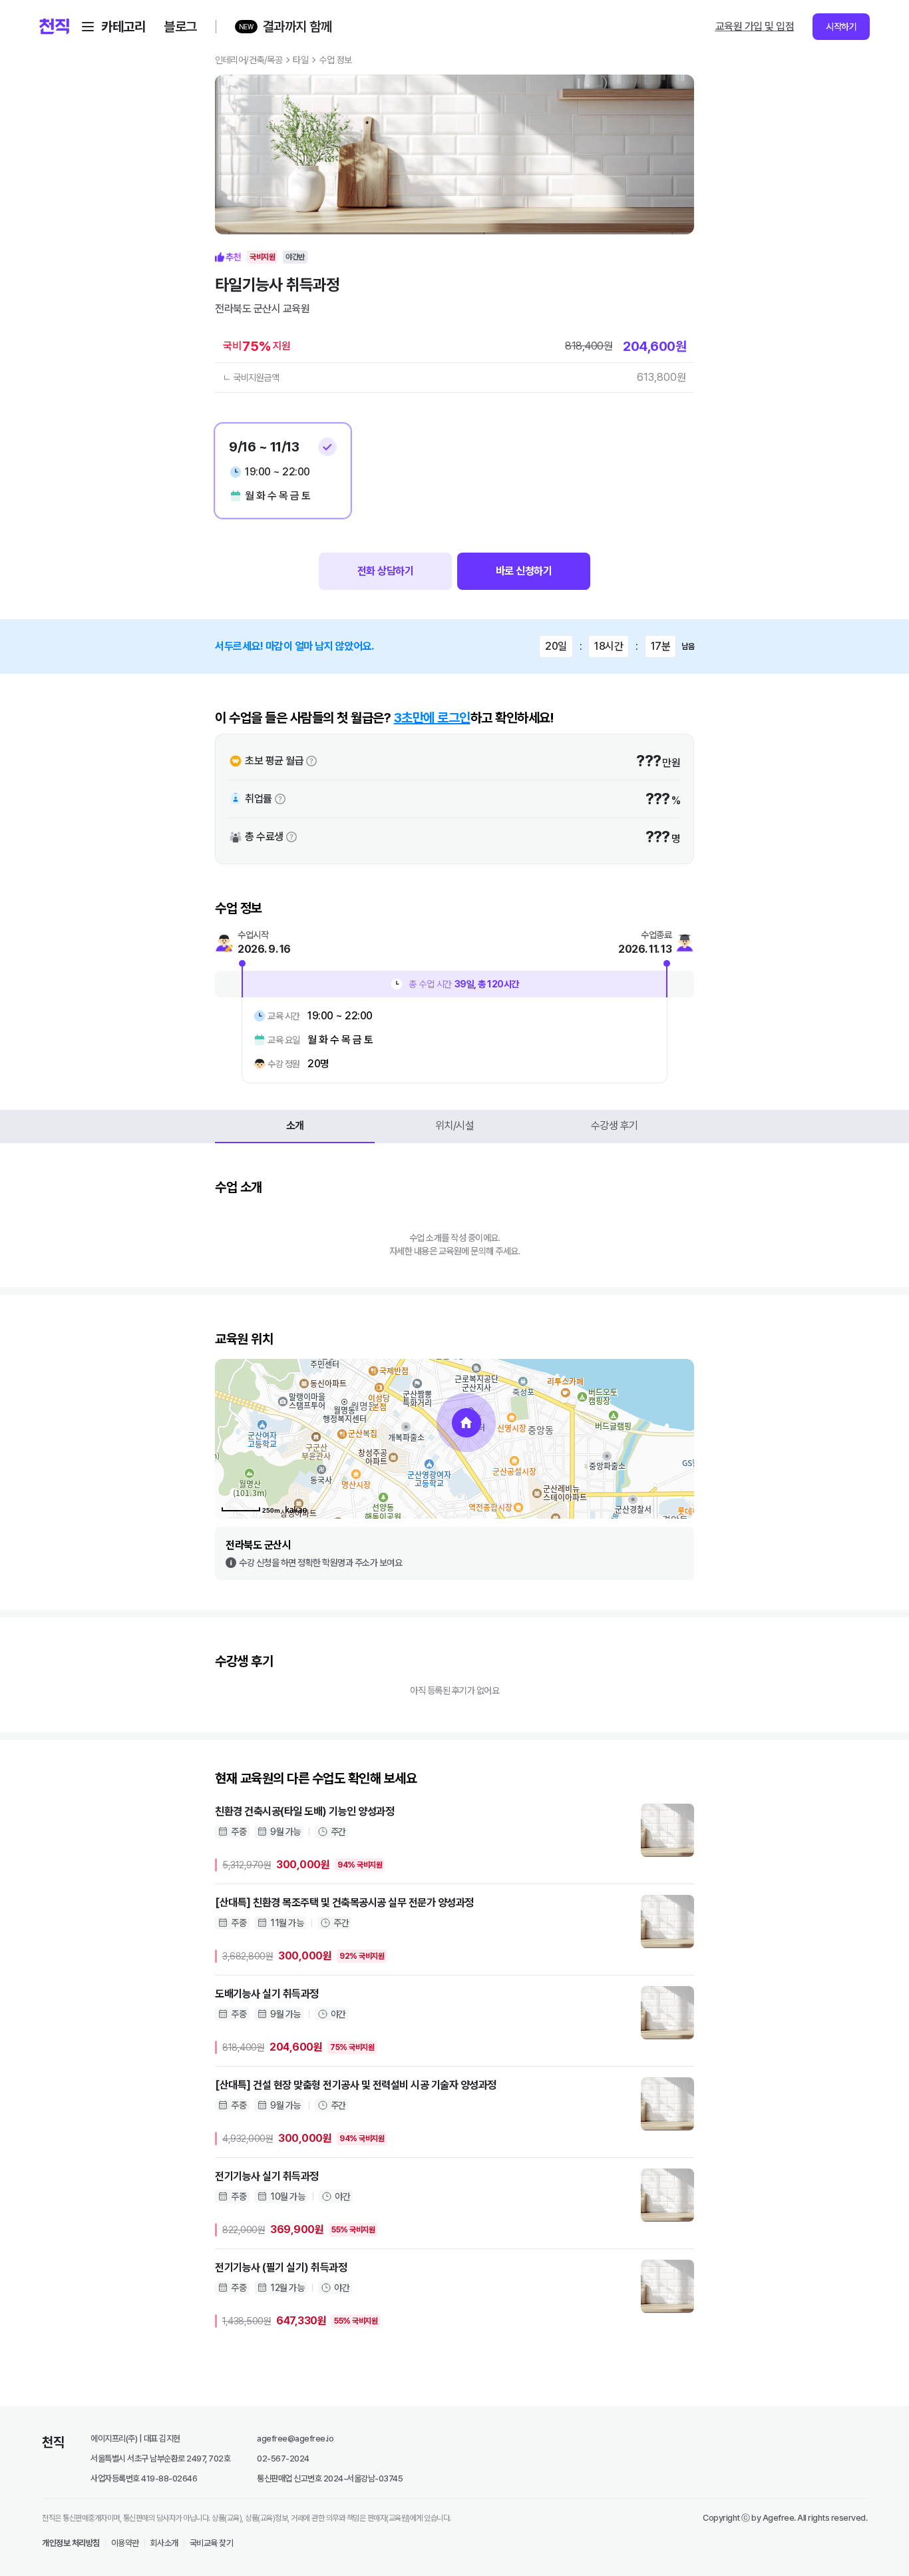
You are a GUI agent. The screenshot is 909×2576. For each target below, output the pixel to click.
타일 (300, 60)
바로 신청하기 (524, 571)
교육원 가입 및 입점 (755, 26)
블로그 (180, 27)
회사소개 (164, 2543)
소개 (295, 1126)
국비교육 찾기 (212, 2543)
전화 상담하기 (386, 571)
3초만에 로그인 (432, 718)
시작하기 (841, 27)
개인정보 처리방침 (71, 2543)
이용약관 (125, 2543)
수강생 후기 (615, 1126)
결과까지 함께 (297, 27)
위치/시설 (455, 1126)
